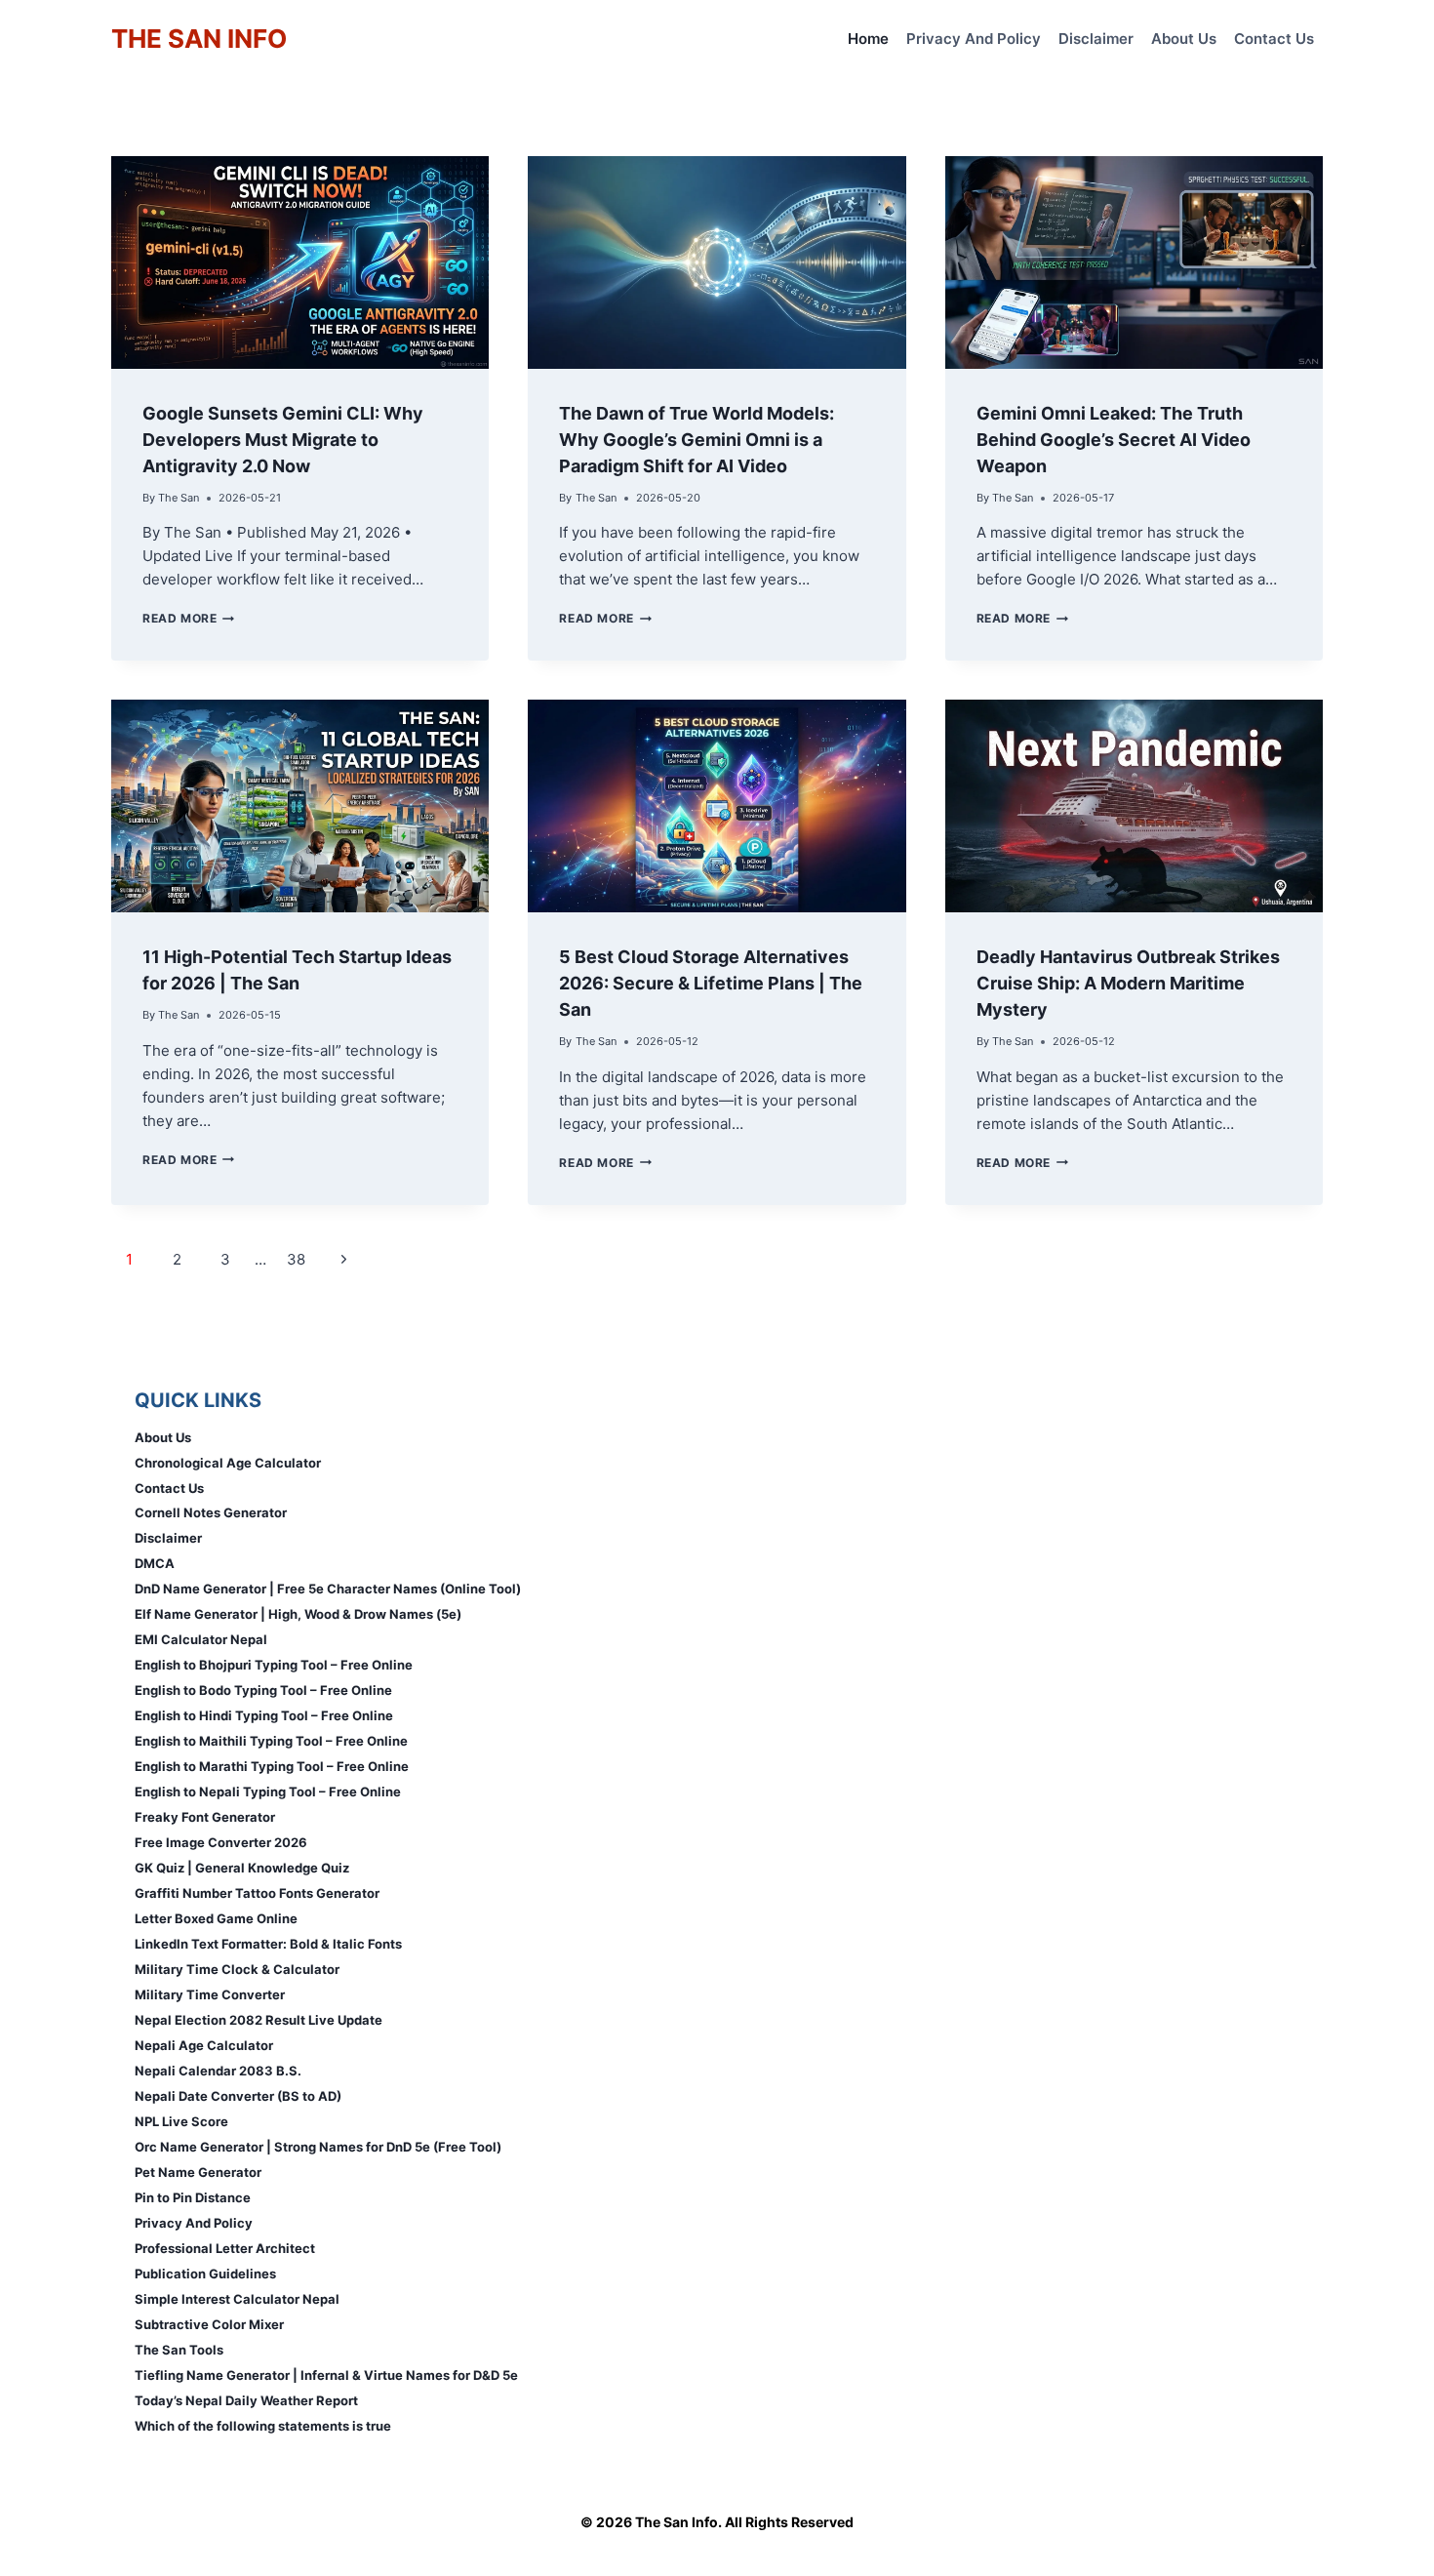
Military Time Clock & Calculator (237, 1969)
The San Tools (179, 2350)
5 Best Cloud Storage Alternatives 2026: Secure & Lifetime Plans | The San (711, 983)
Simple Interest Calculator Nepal (237, 2299)
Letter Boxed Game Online (216, 1918)
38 (296, 1259)
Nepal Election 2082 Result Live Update (259, 2020)
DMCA (155, 1563)
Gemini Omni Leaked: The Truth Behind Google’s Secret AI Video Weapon (1114, 440)
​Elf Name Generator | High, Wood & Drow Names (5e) (298, 1614)
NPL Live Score (181, 2121)
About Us (1184, 39)
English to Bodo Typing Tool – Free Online (263, 1690)
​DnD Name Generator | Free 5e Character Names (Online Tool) (328, 1589)
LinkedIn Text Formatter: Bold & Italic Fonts (268, 1944)
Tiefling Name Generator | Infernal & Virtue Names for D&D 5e (326, 2375)
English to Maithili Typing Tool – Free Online (271, 1741)
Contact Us (1274, 39)
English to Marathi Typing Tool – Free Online (272, 1766)
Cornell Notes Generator (211, 1512)
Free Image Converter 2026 (221, 1842)
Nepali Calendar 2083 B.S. (218, 2071)
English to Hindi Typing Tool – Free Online (264, 1715)
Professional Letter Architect (225, 2248)
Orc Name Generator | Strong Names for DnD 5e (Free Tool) (318, 2147)
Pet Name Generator (198, 2172)
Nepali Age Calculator (204, 2045)
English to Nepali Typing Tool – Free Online (268, 1791)
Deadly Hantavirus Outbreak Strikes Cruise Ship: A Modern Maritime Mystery (1128, 983)
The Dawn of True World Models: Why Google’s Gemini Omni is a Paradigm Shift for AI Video (697, 440)
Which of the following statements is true (263, 2426)
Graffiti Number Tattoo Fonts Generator (257, 1893)
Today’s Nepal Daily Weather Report (246, 2400)
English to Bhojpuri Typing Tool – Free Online (274, 1665)
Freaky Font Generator (205, 1817)
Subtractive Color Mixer (209, 2324)
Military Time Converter (210, 1994)
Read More (188, 618)
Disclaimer (1096, 39)
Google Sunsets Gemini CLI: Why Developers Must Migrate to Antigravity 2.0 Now (283, 440)
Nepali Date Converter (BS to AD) (238, 2096)
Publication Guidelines (205, 2274)
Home (868, 39)
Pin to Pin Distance (193, 2197)
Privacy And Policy (974, 39)
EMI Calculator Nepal (201, 1639)
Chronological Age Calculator (228, 1463)
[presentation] (300, 262)
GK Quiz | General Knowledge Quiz (242, 1868)
